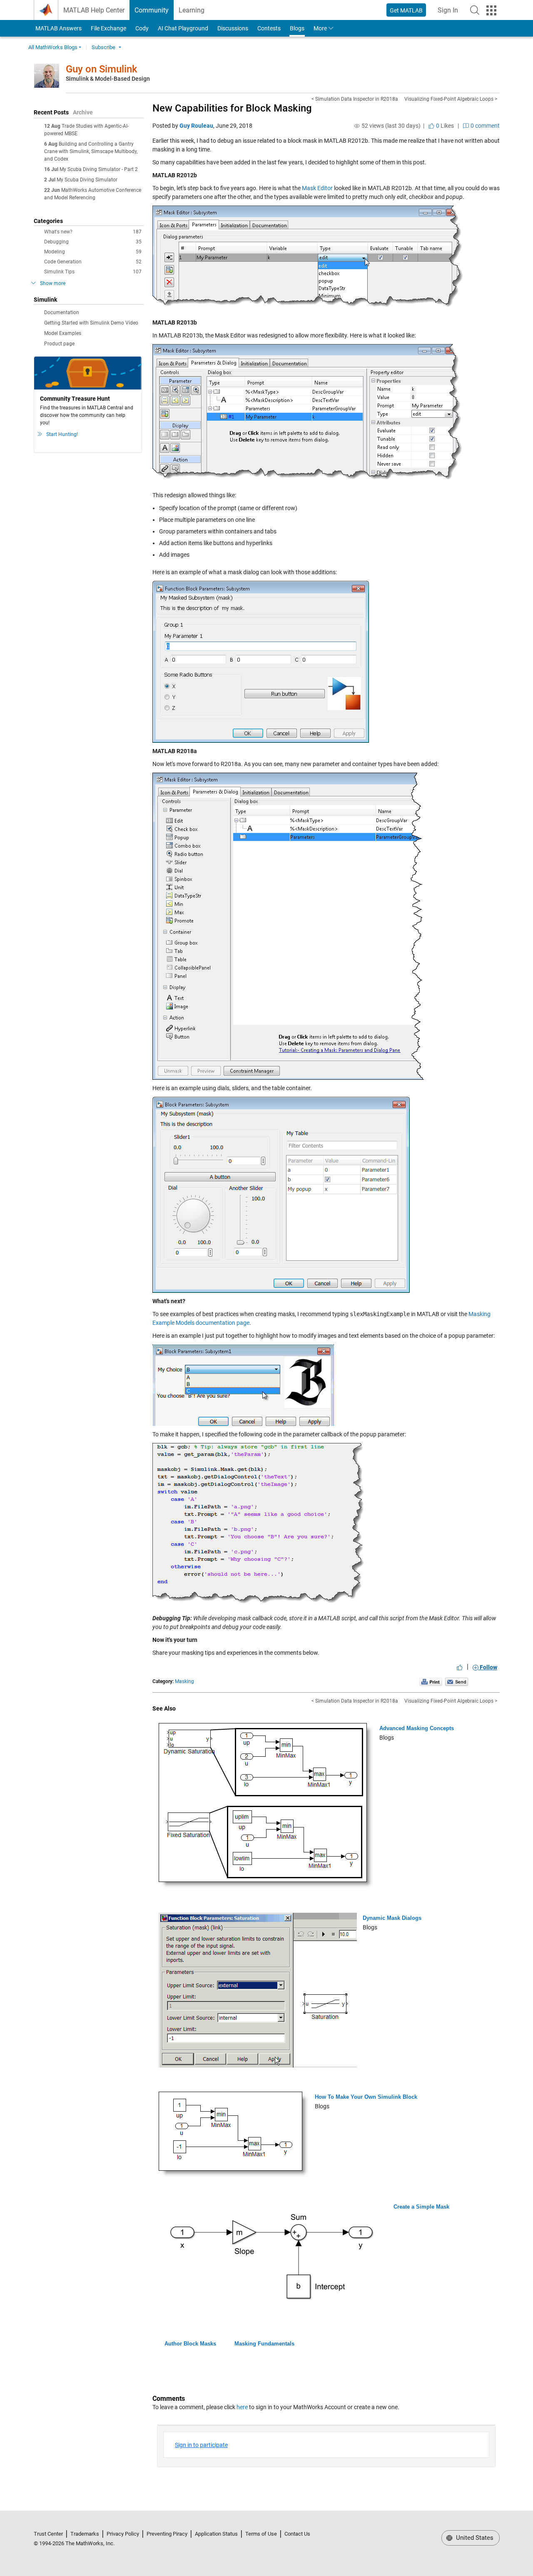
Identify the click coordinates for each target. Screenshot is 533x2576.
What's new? (93, 232)
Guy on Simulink (102, 69)
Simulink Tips (93, 272)
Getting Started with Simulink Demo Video (91, 323)
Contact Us (297, 2534)
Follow (488, 1667)
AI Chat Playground (183, 28)
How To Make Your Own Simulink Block (366, 2097)
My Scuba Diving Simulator (87, 180)
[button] (475, 10)
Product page (59, 344)
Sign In (450, 13)
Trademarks (85, 2534)
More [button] (320, 28)
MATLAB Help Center (94, 10)
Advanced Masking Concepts (417, 1728)
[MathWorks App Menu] (491, 10)
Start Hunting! (62, 434)
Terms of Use (261, 2534)
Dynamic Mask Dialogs (392, 1918)
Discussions (233, 28)
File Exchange (108, 28)
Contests (269, 28)
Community (152, 10)
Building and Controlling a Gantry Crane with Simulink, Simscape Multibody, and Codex (91, 151)
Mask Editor (317, 188)
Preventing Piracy (167, 2534)
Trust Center (48, 2534)
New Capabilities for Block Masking (232, 108)
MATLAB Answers (58, 28)
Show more (53, 283)
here (242, 2407)
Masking (184, 1681)
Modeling (93, 252)
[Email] (457, 1681)
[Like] (460, 1667)
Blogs (297, 28)
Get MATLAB (406, 10)
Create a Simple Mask (421, 2207)
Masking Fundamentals (264, 2344)
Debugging (93, 242)
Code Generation (93, 262)
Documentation (62, 312)
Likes (444, 126)
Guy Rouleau (196, 126)
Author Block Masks (190, 2344)
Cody (142, 28)
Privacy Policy (123, 2534)
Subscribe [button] (103, 47)
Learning (192, 10)
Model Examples (63, 333)
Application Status (216, 2534)
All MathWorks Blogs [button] (53, 47)
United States (474, 2538)
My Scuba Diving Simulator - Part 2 (99, 169)
